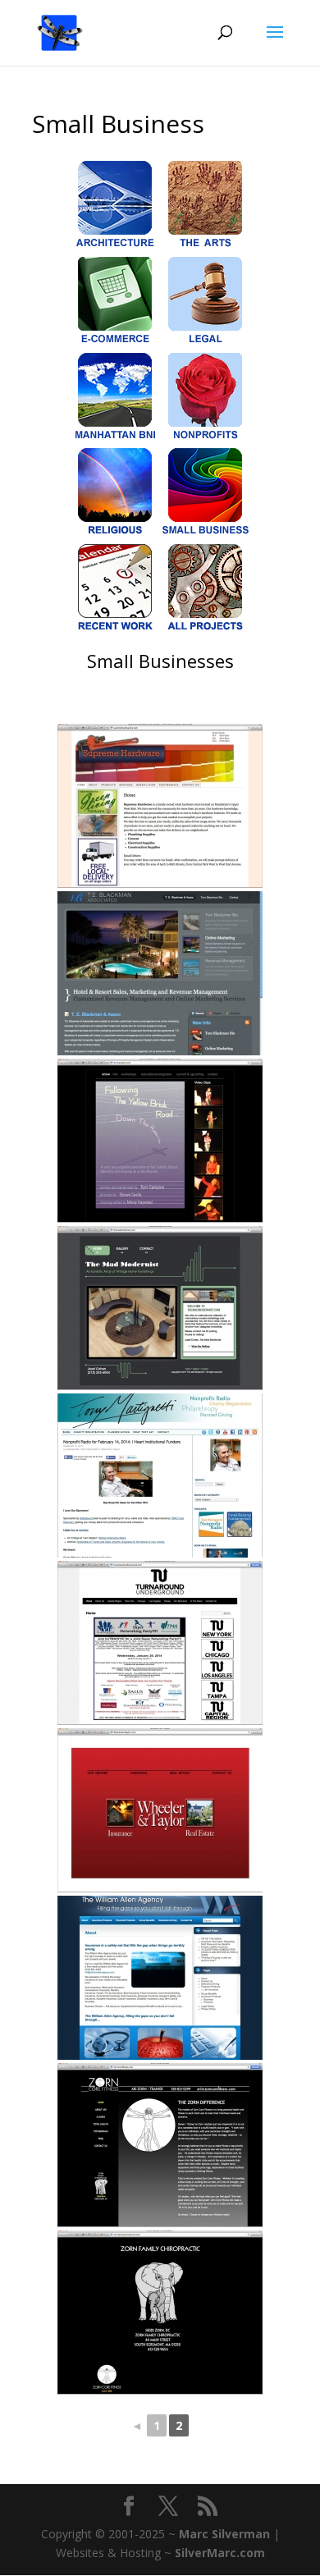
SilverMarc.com (220, 2553)
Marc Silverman (224, 2534)
